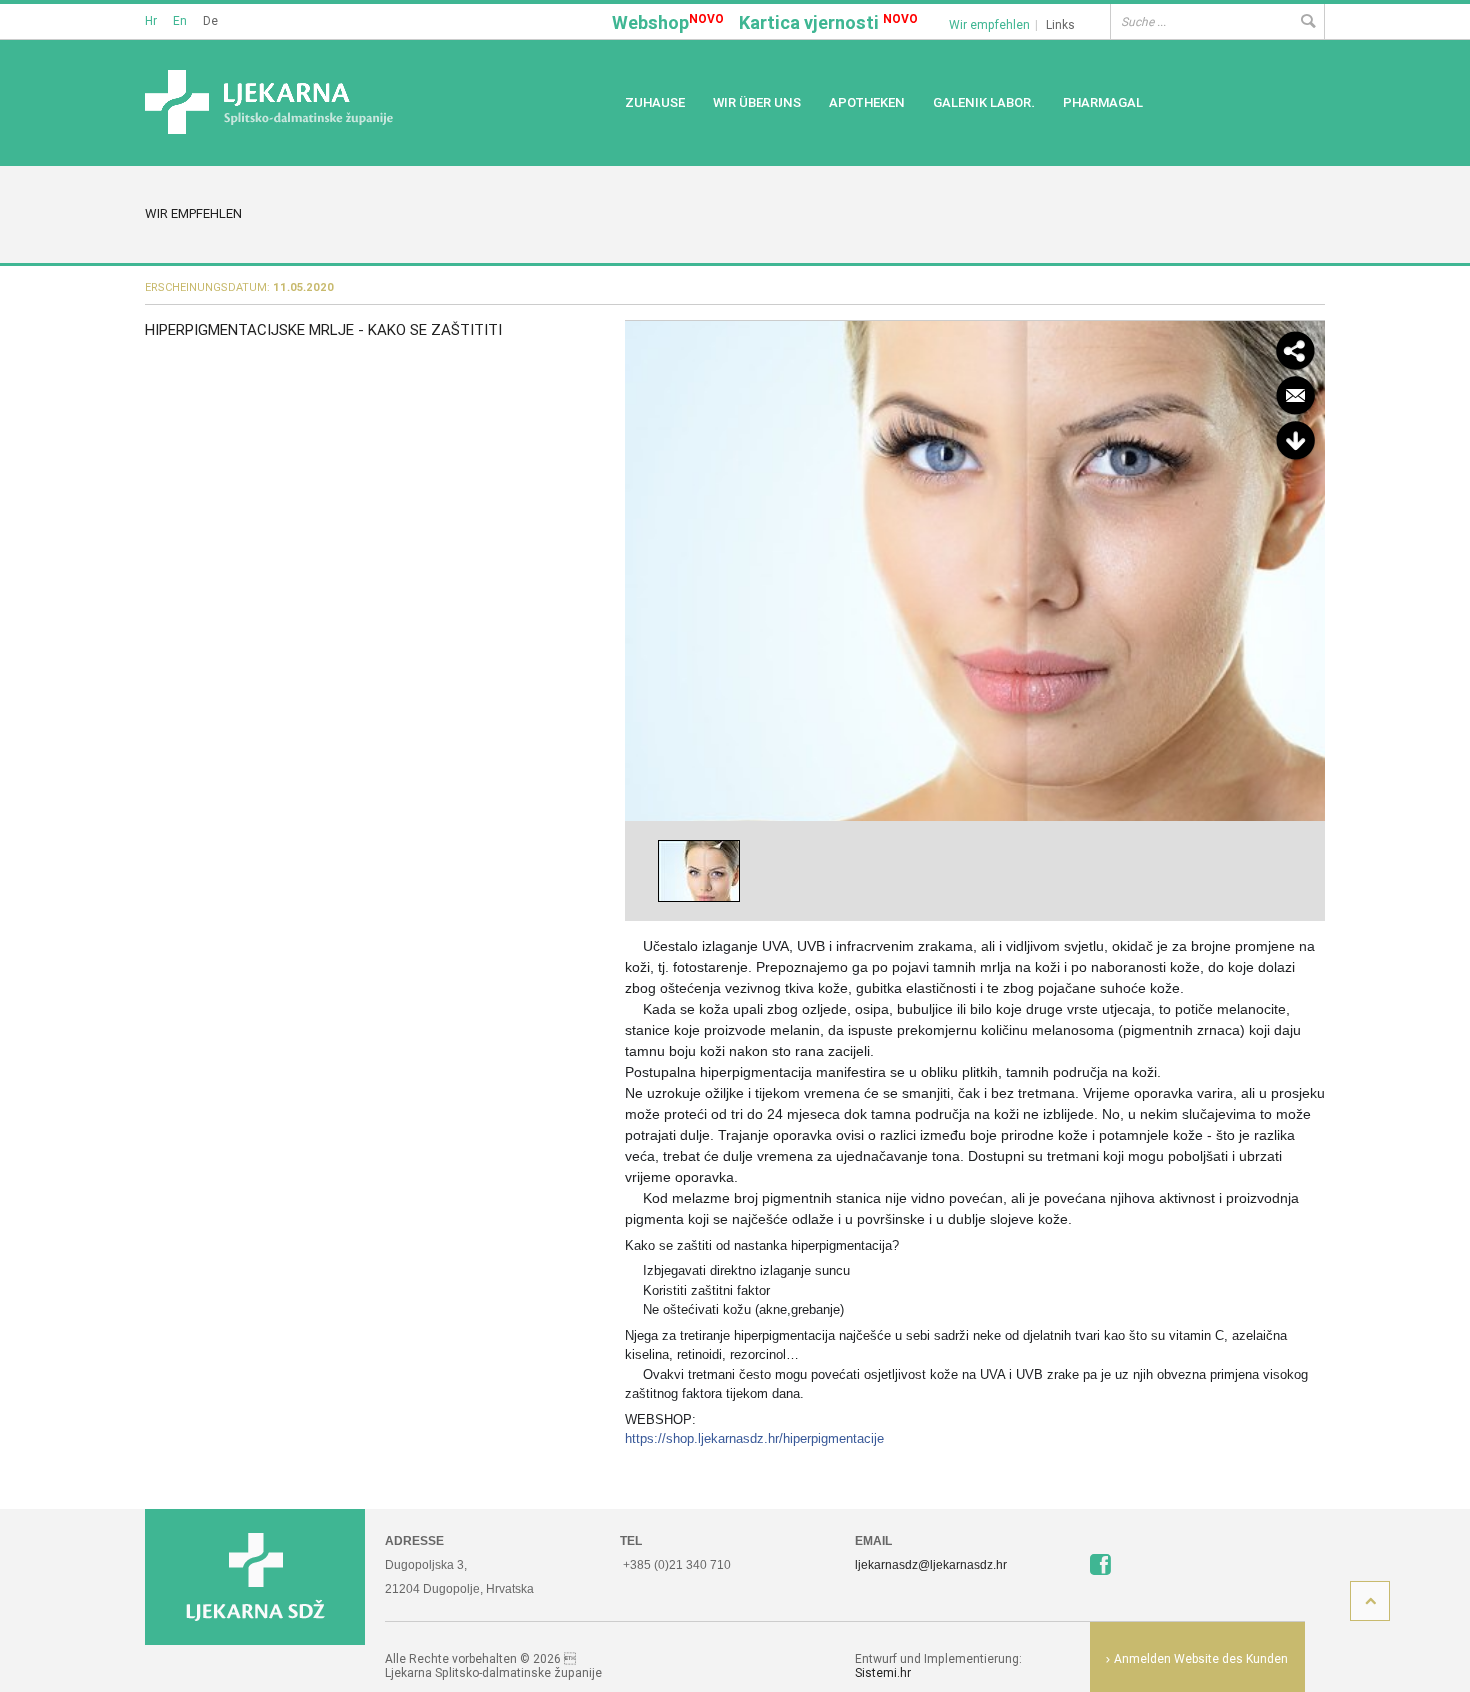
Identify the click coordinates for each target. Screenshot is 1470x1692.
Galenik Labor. (984, 102)
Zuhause (655, 102)
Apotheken (867, 102)
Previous (646, 568)
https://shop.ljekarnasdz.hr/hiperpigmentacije (754, 1438)
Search (1307, 21)
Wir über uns (757, 102)
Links (1060, 24)
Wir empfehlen (989, 24)
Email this (1295, 396)
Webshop (668, 22)
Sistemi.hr (883, 1672)
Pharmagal (1103, 102)
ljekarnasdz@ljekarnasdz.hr (931, 1565)
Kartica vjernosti (828, 22)
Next (1304, 568)
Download (1295, 441)
